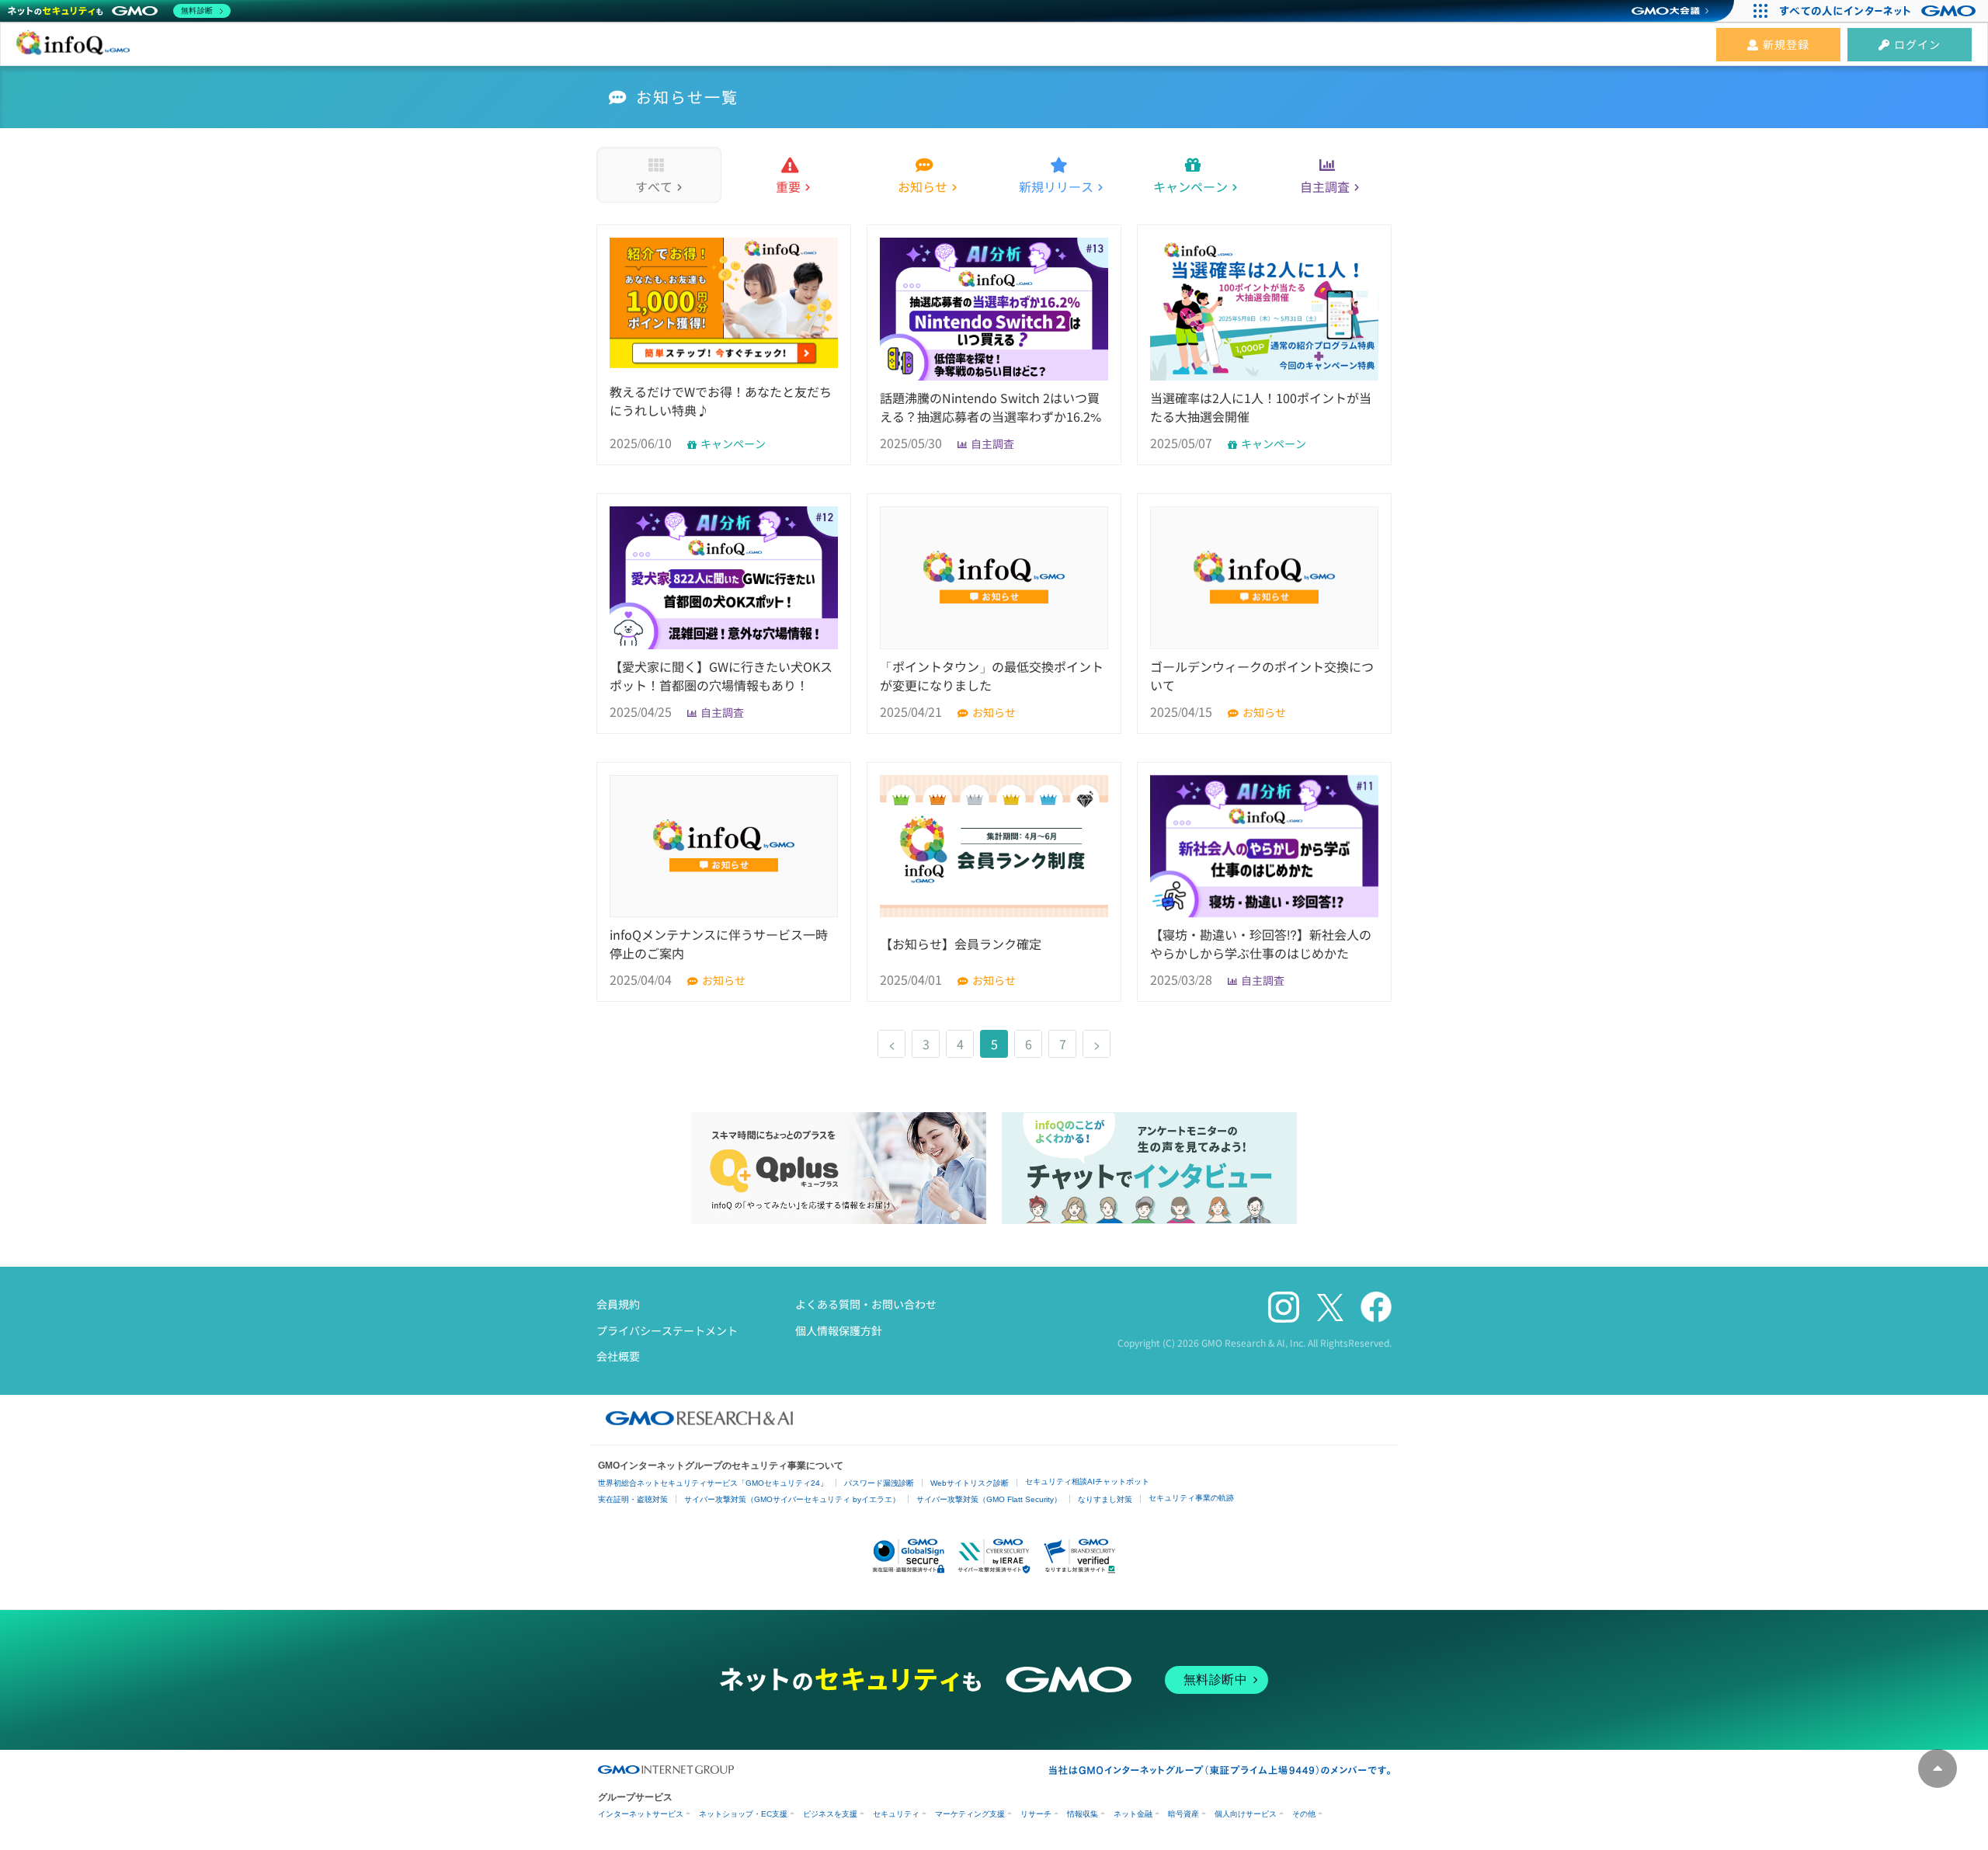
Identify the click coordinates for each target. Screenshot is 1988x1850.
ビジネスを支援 (830, 1814)
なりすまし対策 (1105, 1499)
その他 (1304, 1814)
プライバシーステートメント (667, 1330)
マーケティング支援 (970, 1814)
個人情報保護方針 (839, 1330)
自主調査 (1325, 186)
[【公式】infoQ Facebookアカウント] (1376, 1308)
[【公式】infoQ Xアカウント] (1330, 1308)
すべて (654, 186)
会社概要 (618, 1356)
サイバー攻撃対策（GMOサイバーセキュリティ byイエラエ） (792, 1499)
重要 (788, 186)
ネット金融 (1133, 1814)
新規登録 (1786, 44)
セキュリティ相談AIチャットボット (1087, 1481)
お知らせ (923, 186)
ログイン (1917, 44)
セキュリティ (896, 1814)
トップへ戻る (1938, 1768)
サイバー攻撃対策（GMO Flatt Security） (989, 1499)
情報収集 (1083, 1814)
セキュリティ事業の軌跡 (1191, 1498)
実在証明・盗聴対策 (633, 1499)
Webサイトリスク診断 (970, 1483)
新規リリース (1056, 186)
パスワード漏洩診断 (879, 1483)
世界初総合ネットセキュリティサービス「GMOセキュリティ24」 (713, 1483)
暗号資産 (1183, 1814)
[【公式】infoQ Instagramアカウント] (1284, 1308)
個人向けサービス (1246, 1814)
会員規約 (618, 1304)
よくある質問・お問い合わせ (866, 1304)
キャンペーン (1190, 186)
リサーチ (1036, 1814)
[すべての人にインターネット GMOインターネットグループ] (1880, 11)
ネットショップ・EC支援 (743, 1814)
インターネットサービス (641, 1814)
